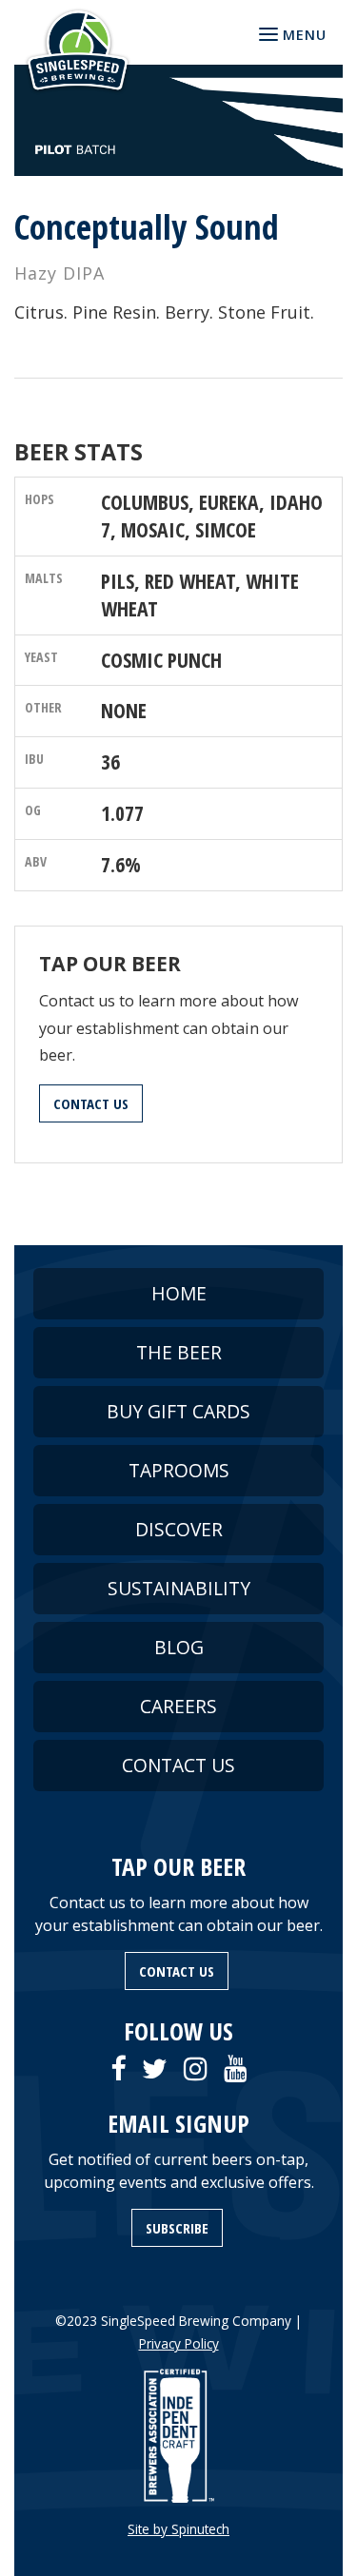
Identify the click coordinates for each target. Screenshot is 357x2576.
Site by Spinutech (178, 2529)
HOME (179, 1293)
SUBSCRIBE (177, 2228)
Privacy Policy (179, 2343)
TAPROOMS (179, 1470)
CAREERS (178, 1706)
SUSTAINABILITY (179, 1588)
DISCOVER (179, 1529)
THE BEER (179, 1352)
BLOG (179, 1647)
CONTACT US (91, 1103)
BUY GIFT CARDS (178, 1411)
